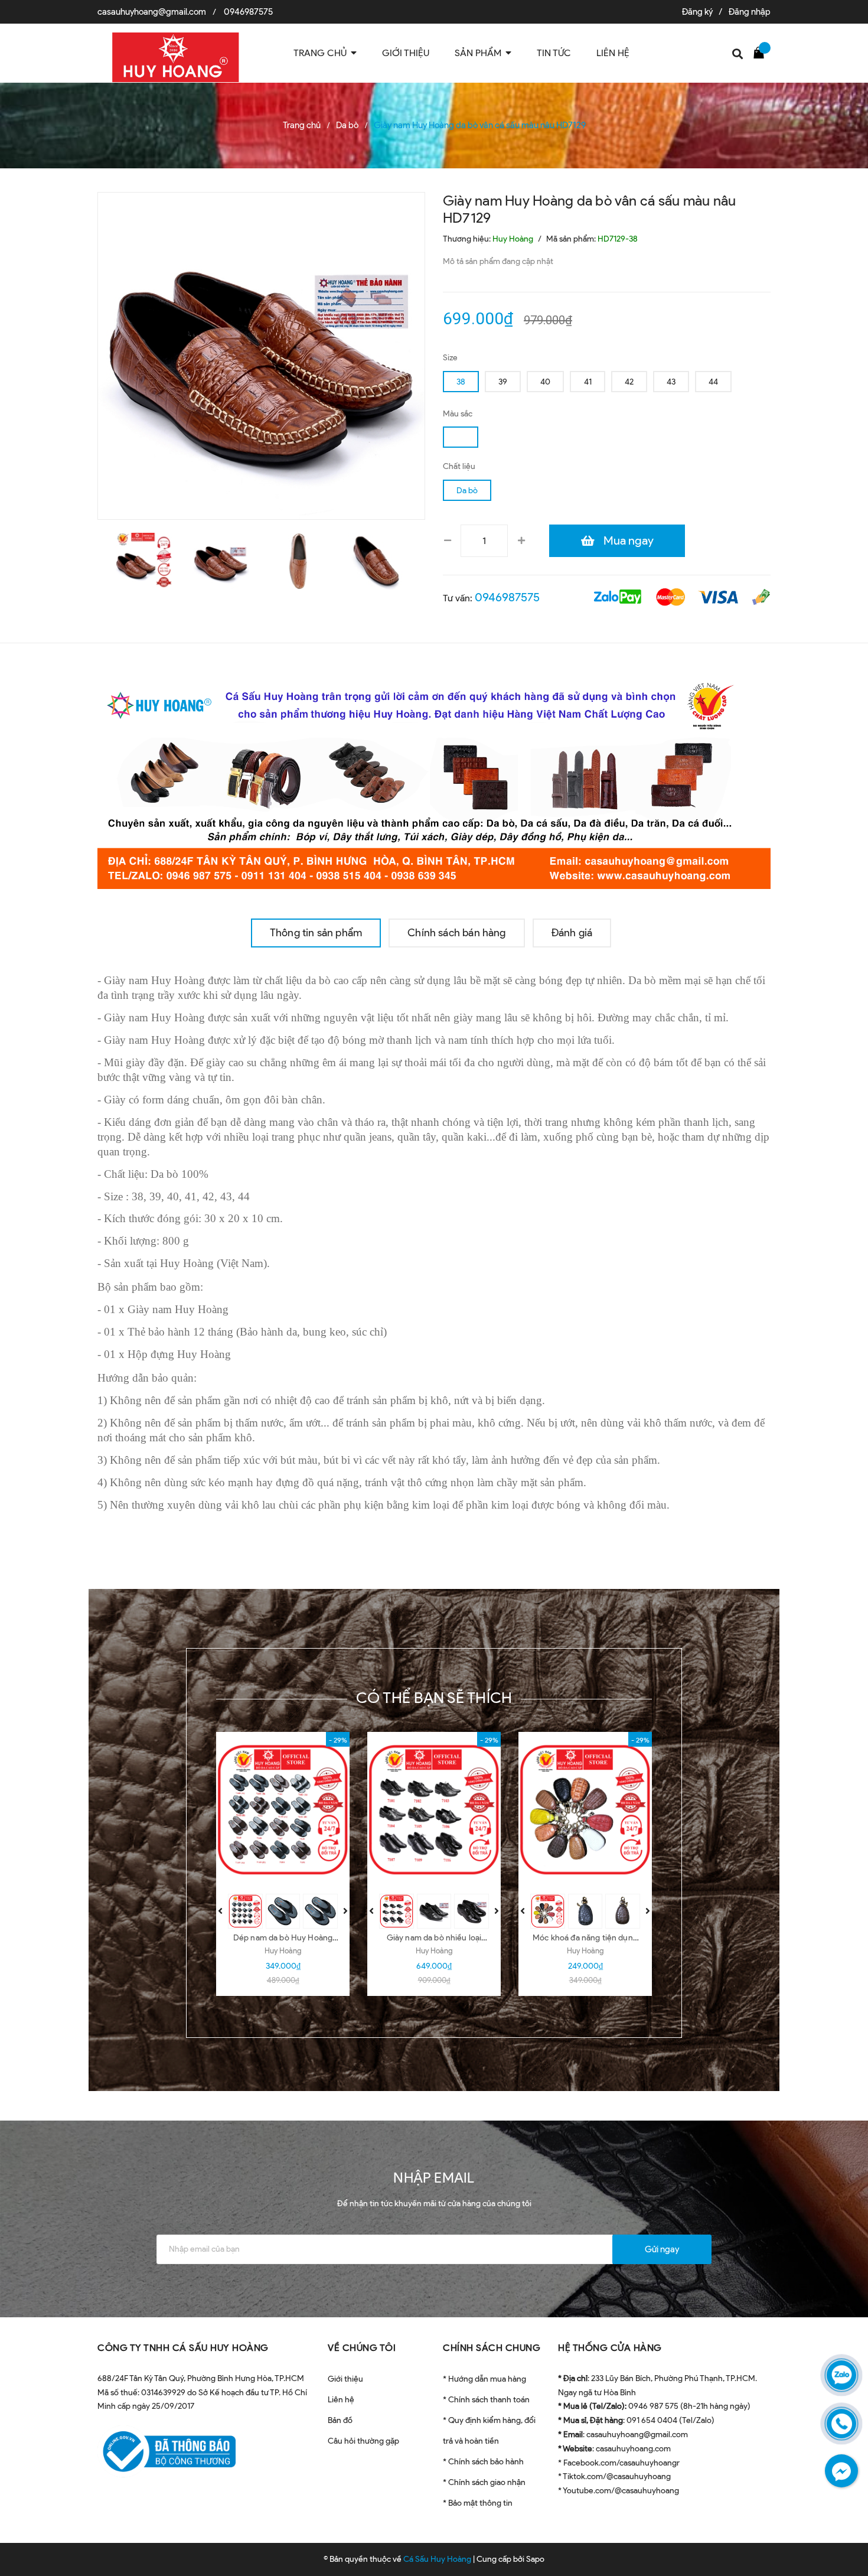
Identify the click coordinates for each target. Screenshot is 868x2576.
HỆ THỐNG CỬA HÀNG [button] (610, 2348)
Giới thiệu (345, 2379)
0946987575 (248, 12)
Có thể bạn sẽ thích (434, 1698)
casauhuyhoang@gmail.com (152, 12)
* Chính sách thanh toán (486, 2400)
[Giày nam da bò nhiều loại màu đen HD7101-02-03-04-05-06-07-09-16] (434, 1810)
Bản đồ (340, 2420)
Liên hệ (341, 2400)
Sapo (535, 2559)
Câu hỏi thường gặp (363, 2441)
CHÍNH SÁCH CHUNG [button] (492, 2348)
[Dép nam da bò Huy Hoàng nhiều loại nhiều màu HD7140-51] (283, 1810)
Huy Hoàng (283, 1951)
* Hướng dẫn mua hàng (484, 2379)
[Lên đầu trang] (844, 2514)
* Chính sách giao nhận (484, 2482)
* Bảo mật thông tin (478, 2503)
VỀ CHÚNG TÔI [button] (362, 2348)
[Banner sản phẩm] (434, 781)
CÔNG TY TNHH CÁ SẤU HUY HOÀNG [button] (183, 2348)
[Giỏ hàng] (762, 52)
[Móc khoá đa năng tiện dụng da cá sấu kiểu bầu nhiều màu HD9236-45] (585, 1810)
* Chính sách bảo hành (483, 2462)
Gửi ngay (662, 2249)
